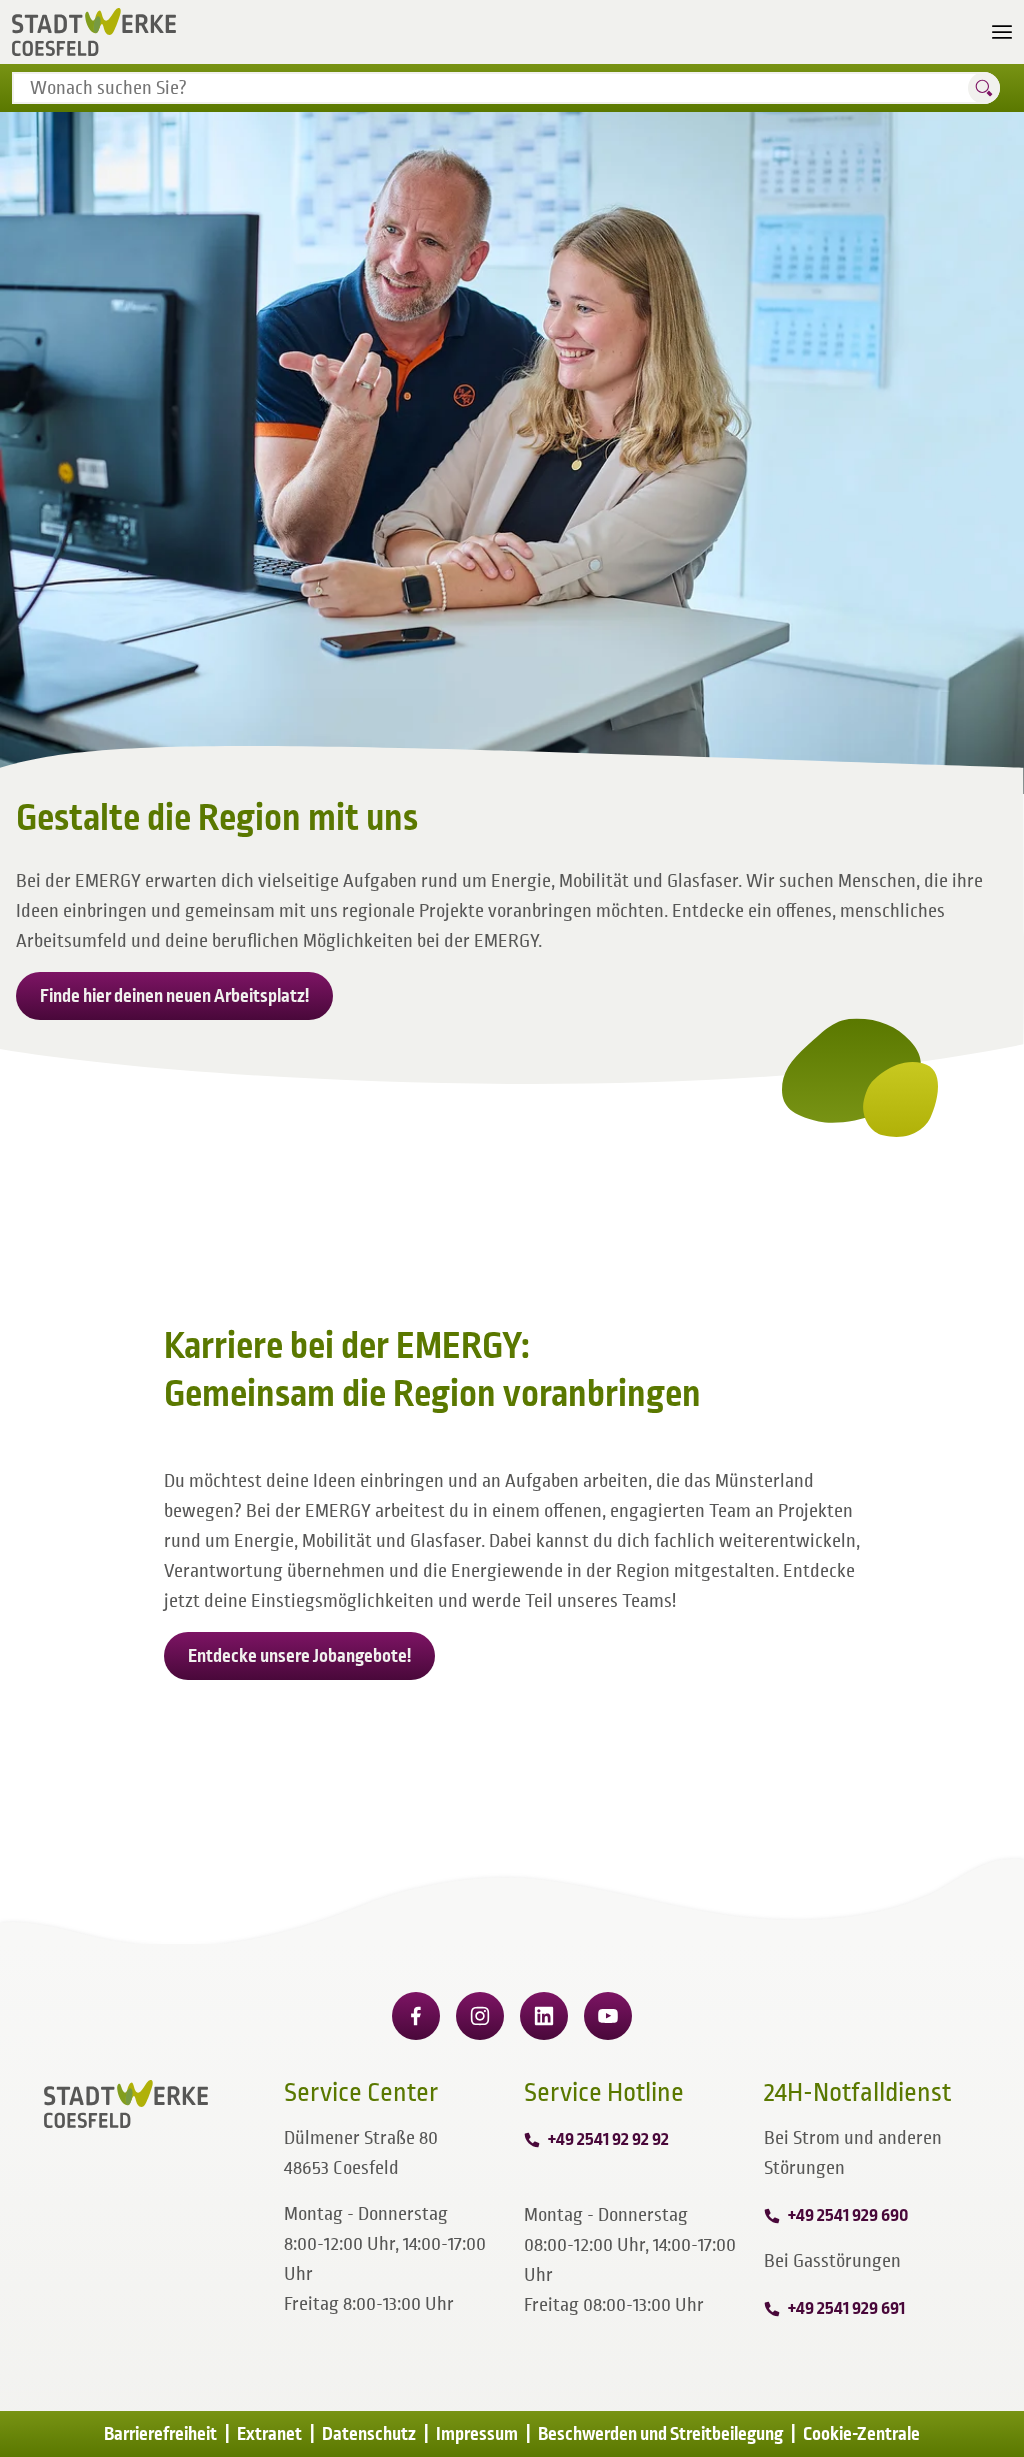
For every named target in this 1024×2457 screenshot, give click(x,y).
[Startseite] (94, 32)
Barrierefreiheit (160, 2434)
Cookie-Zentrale (861, 2434)
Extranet (269, 2434)
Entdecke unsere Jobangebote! (299, 1656)
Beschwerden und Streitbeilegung (660, 2434)
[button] (984, 88)
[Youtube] (608, 2016)
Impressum (477, 2434)
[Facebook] (416, 2016)
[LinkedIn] (544, 2016)
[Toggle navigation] (1002, 32)
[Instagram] (480, 2016)
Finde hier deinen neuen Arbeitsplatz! (174, 996)
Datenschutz (369, 2434)
